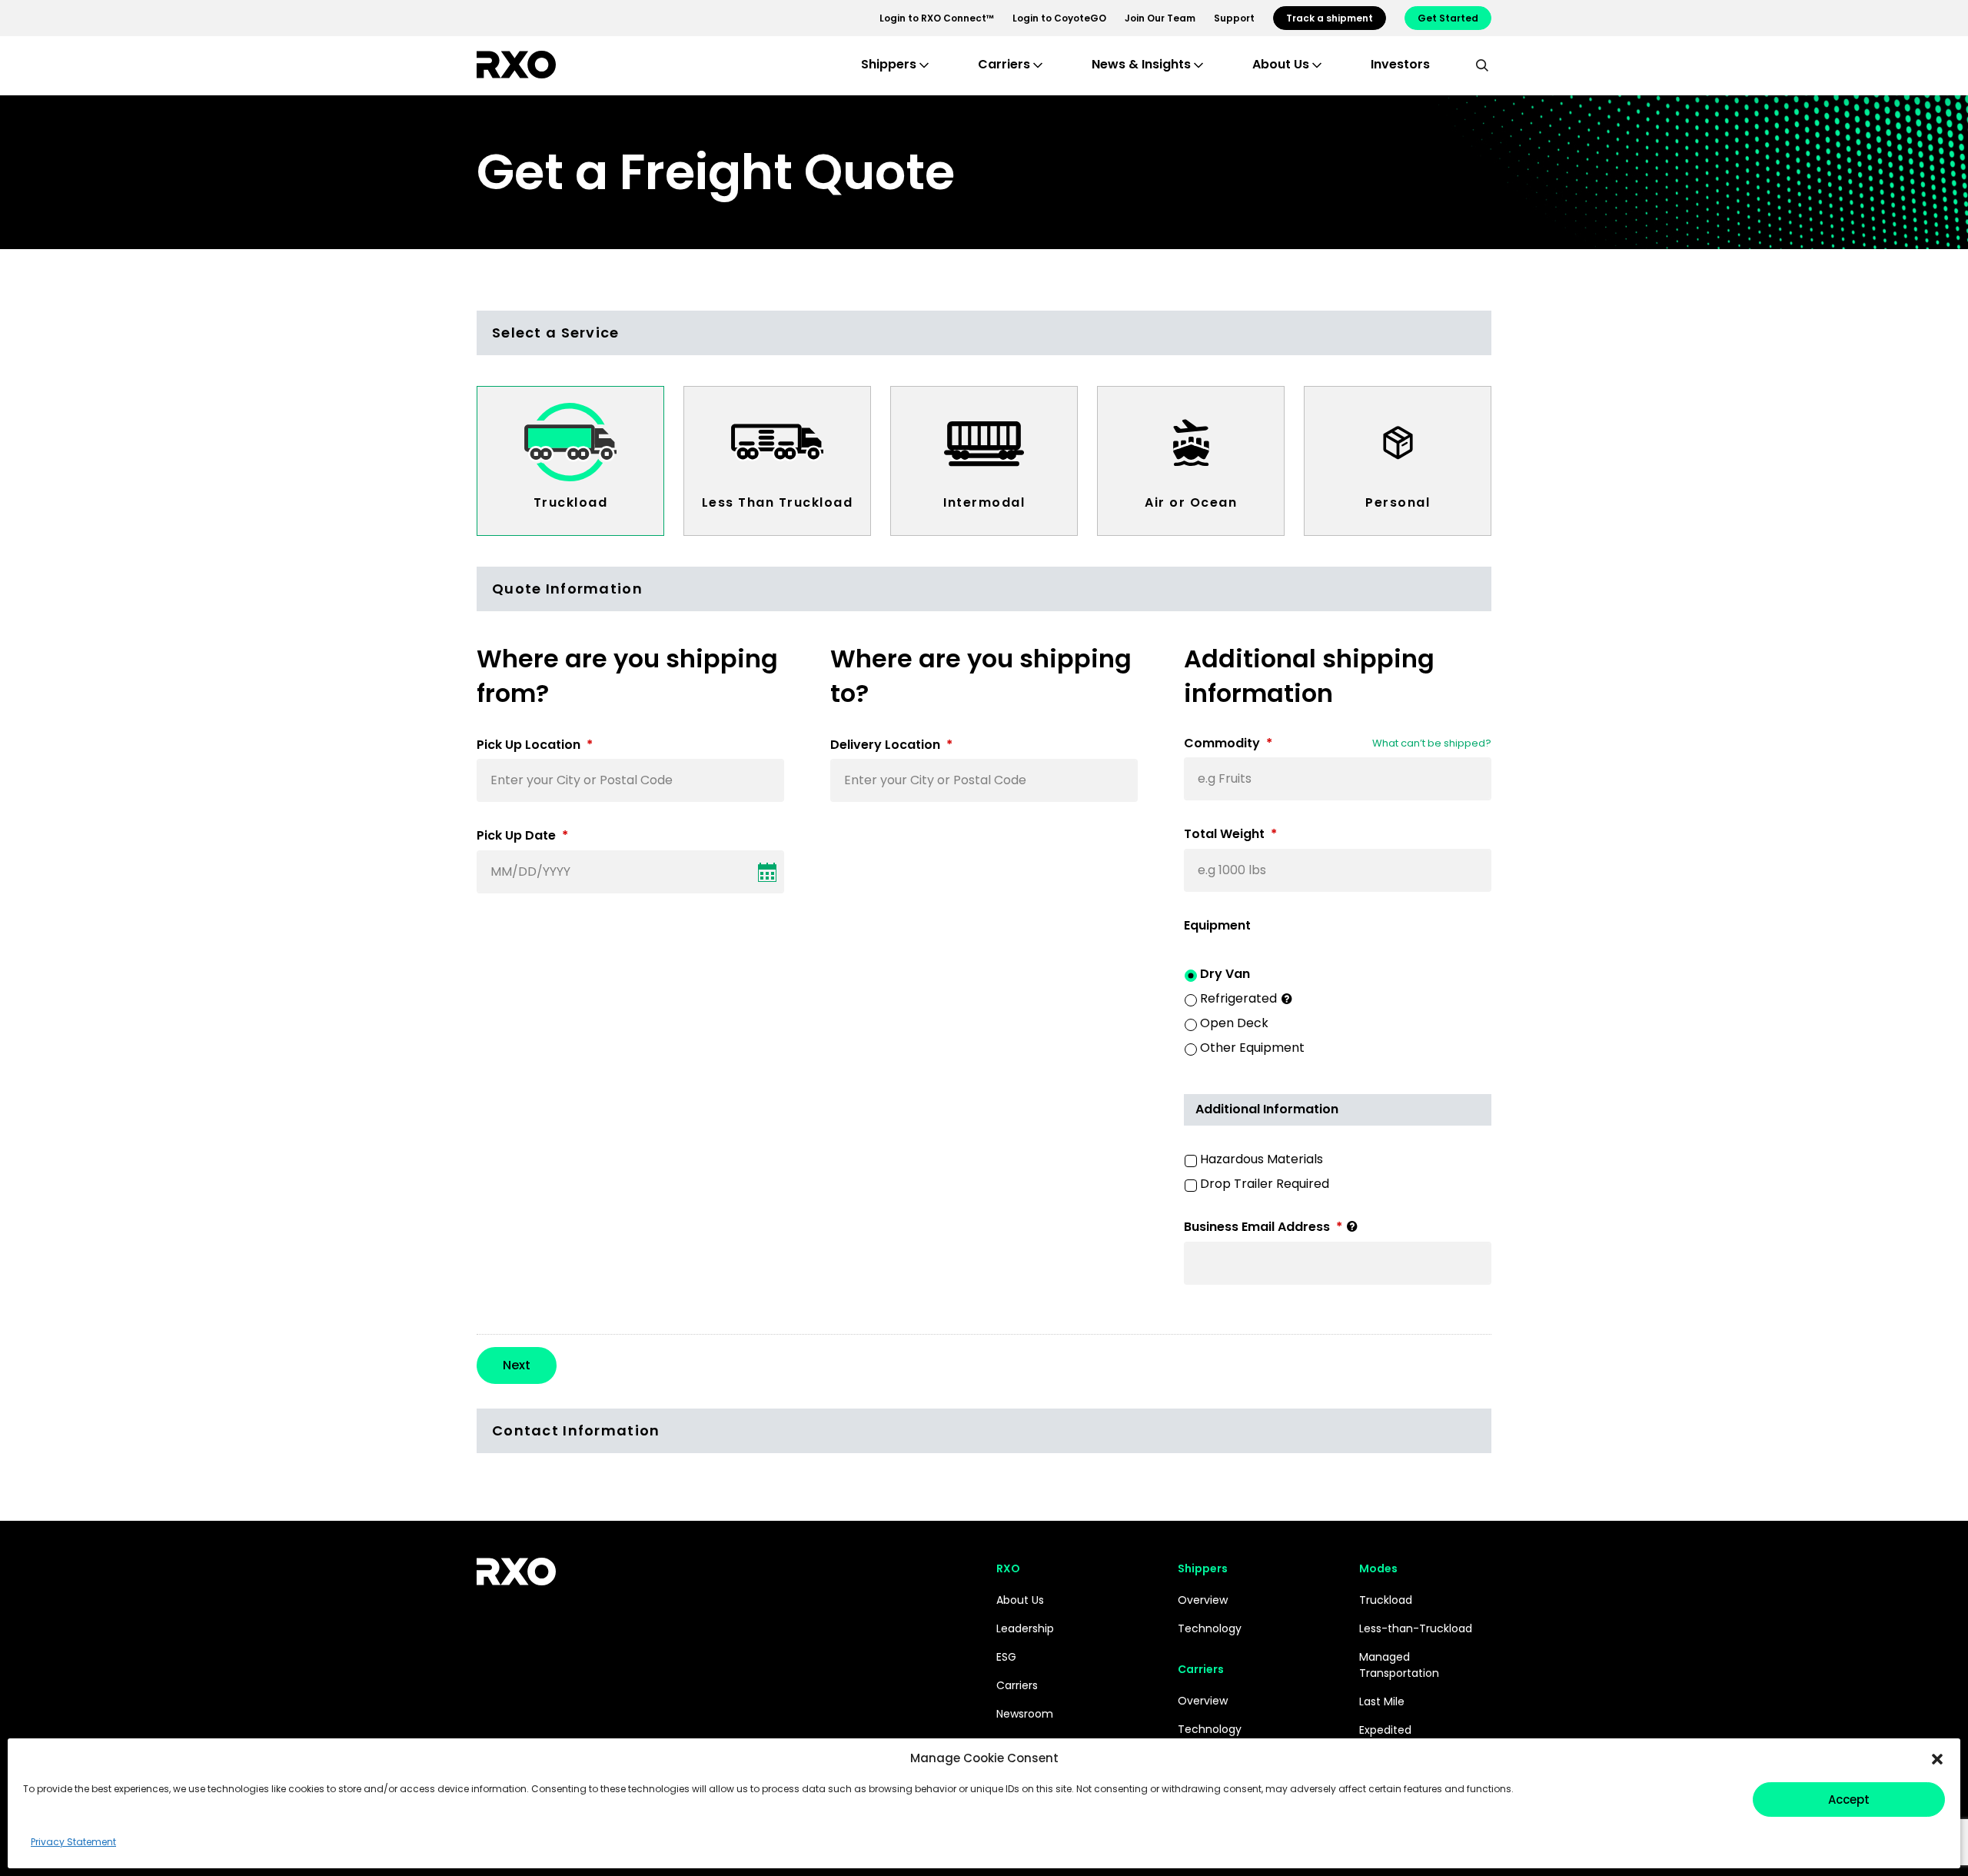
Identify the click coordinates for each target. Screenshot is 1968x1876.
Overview (1203, 1600)
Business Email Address (1263, 1227)
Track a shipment (1330, 18)
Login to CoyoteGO (1059, 18)
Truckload (571, 502)
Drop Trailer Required (1265, 1184)
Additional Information (1267, 1109)
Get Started (1448, 18)
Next (517, 1365)
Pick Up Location (535, 745)
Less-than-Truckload (1416, 1628)
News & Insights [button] (1141, 64)
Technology (1210, 1628)
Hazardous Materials (1262, 1159)
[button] (1937, 1758)
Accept (1849, 1799)
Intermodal (984, 502)
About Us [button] (1281, 64)
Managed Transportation (1399, 1665)
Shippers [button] (889, 64)
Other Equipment (1252, 1048)
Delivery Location (891, 745)
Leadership (1025, 1628)
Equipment (1217, 926)
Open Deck (1234, 1023)
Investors (1400, 64)
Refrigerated (1238, 998)
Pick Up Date (522, 836)
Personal (1398, 502)
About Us (1020, 1600)
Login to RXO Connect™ (937, 18)
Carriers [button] (1004, 64)
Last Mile (1382, 1701)
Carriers (1017, 1685)
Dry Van (1225, 974)
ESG (1006, 1657)
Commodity (1228, 744)
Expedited (1385, 1730)
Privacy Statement (73, 1842)
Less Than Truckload (778, 502)
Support (1234, 18)
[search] (1482, 65)
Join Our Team (1160, 18)
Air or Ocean (1191, 502)
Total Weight (1230, 835)
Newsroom (1025, 1714)
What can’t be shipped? (1432, 743)
